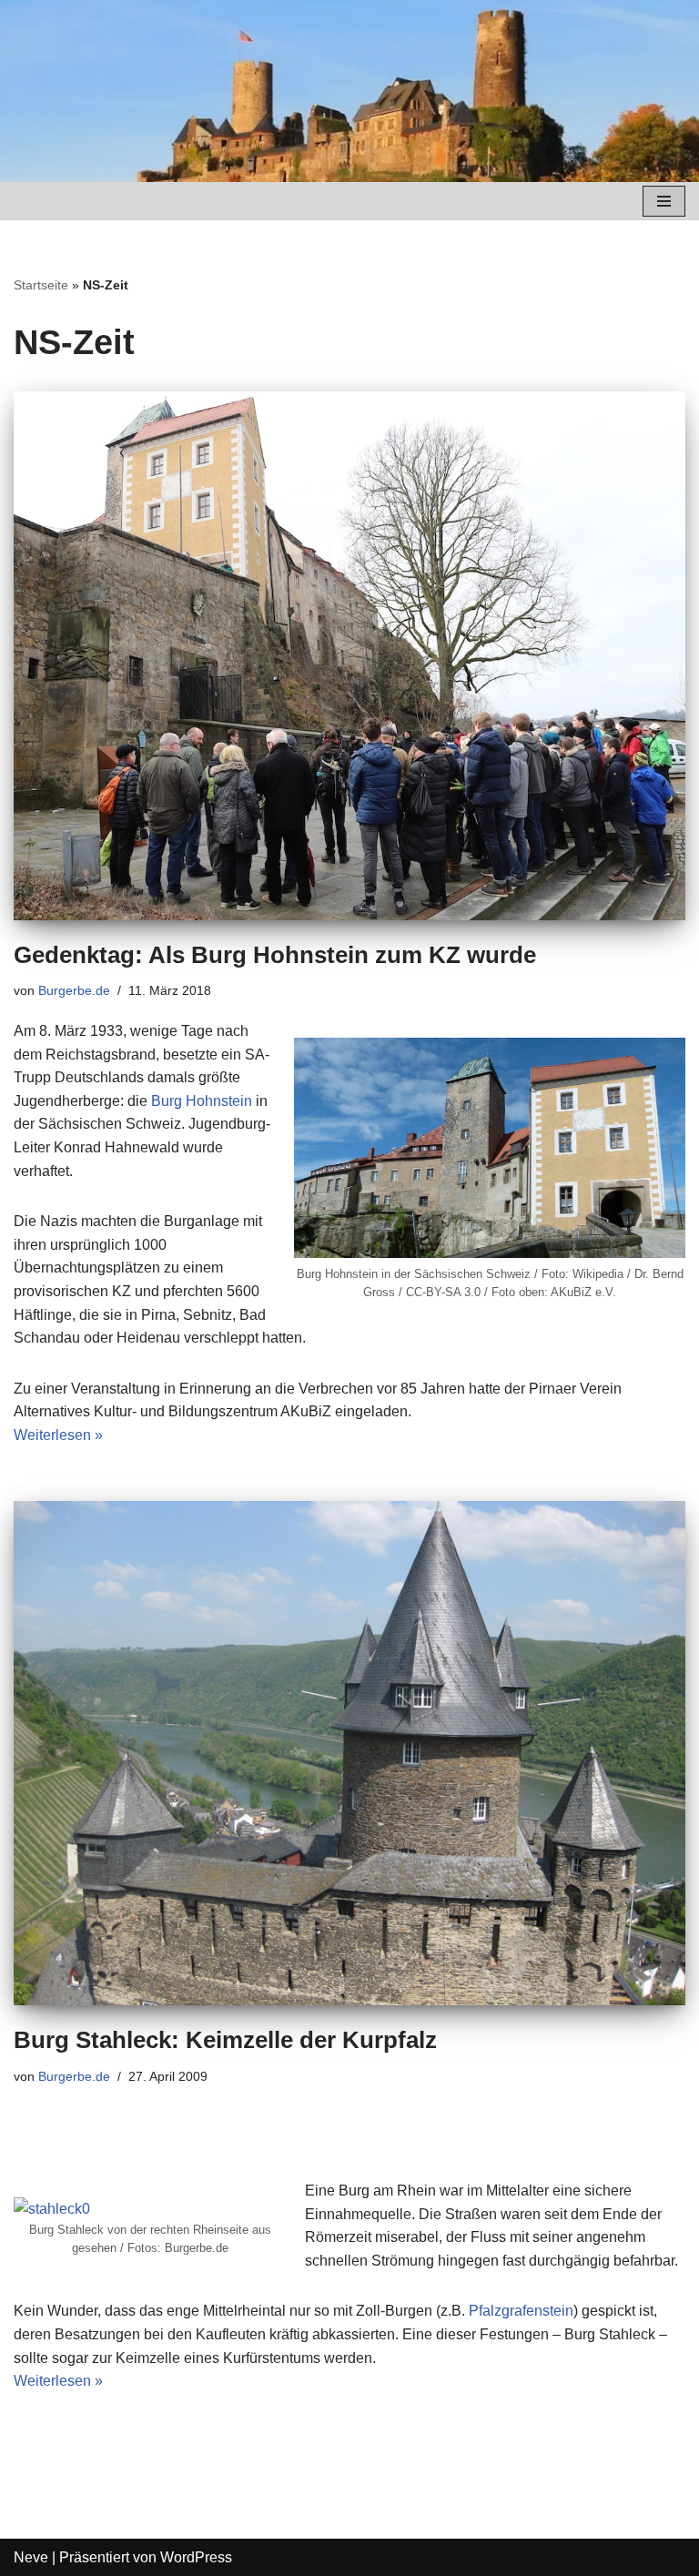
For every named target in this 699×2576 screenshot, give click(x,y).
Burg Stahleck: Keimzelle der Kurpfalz (225, 2040)
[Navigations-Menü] (664, 201)
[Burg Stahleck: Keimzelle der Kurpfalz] (349, 1753)
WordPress (196, 2557)
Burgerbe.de (74, 990)
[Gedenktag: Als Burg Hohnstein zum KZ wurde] (349, 656)
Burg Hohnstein (202, 1101)
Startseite (41, 285)
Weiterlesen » (58, 1435)
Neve (31, 2557)
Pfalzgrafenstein (521, 2311)
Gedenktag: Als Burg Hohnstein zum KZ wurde (275, 955)
